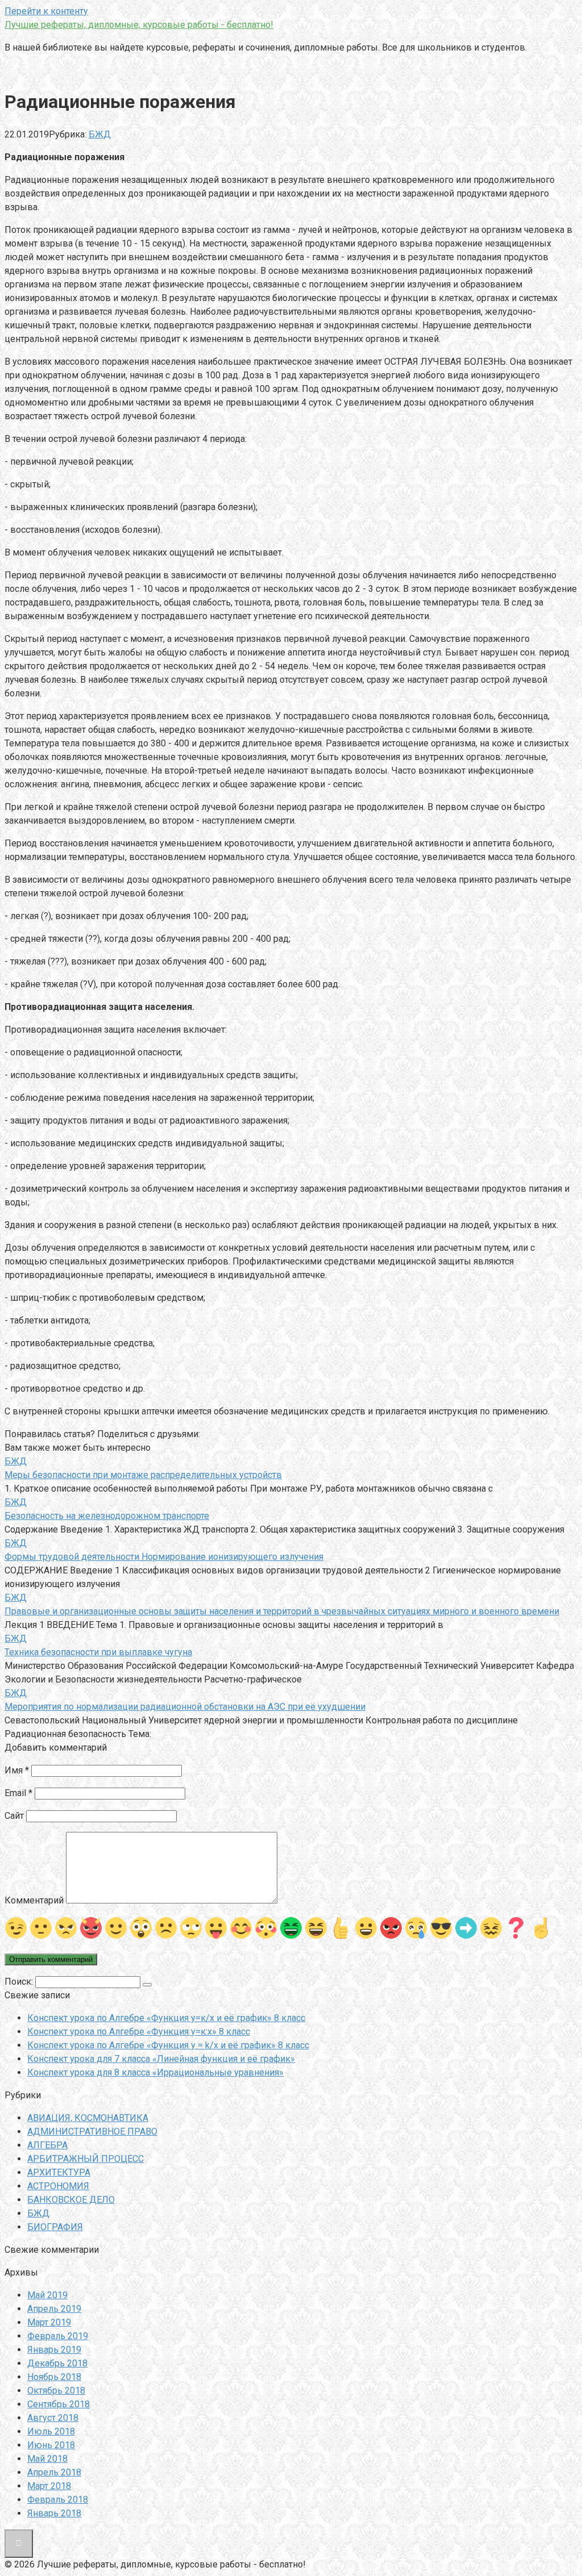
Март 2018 (49, 2486)
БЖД (100, 134)
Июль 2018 (51, 2431)
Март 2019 (49, 2322)
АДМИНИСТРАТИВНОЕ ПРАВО (92, 2132)
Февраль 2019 (58, 2336)
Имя (17, 1770)
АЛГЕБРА (47, 2145)
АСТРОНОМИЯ (58, 2186)
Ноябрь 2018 (54, 2377)
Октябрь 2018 (56, 2391)
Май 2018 (47, 2459)
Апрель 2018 (54, 2472)
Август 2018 (53, 2418)
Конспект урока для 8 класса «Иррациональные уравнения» (155, 2072)
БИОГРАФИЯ (55, 2227)
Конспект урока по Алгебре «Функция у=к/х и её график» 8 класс (166, 2018)
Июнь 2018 (51, 2445)
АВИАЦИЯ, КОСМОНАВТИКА (88, 2118)
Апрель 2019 (54, 2309)
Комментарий (34, 1900)
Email (18, 1793)
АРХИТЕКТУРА (59, 2172)
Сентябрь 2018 (59, 2404)
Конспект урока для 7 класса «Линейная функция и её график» (161, 2059)
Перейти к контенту (46, 11)
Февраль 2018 (58, 2500)
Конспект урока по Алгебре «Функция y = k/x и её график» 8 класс (168, 2045)
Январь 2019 (54, 2350)
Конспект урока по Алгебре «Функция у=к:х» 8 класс (139, 2032)
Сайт (14, 1816)
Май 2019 (47, 2295)
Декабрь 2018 (57, 2363)
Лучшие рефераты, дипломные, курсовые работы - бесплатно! (139, 25)
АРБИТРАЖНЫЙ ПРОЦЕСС (86, 2159)
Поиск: (20, 1982)
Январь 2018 (54, 2513)
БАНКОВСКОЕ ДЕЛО (71, 2200)
